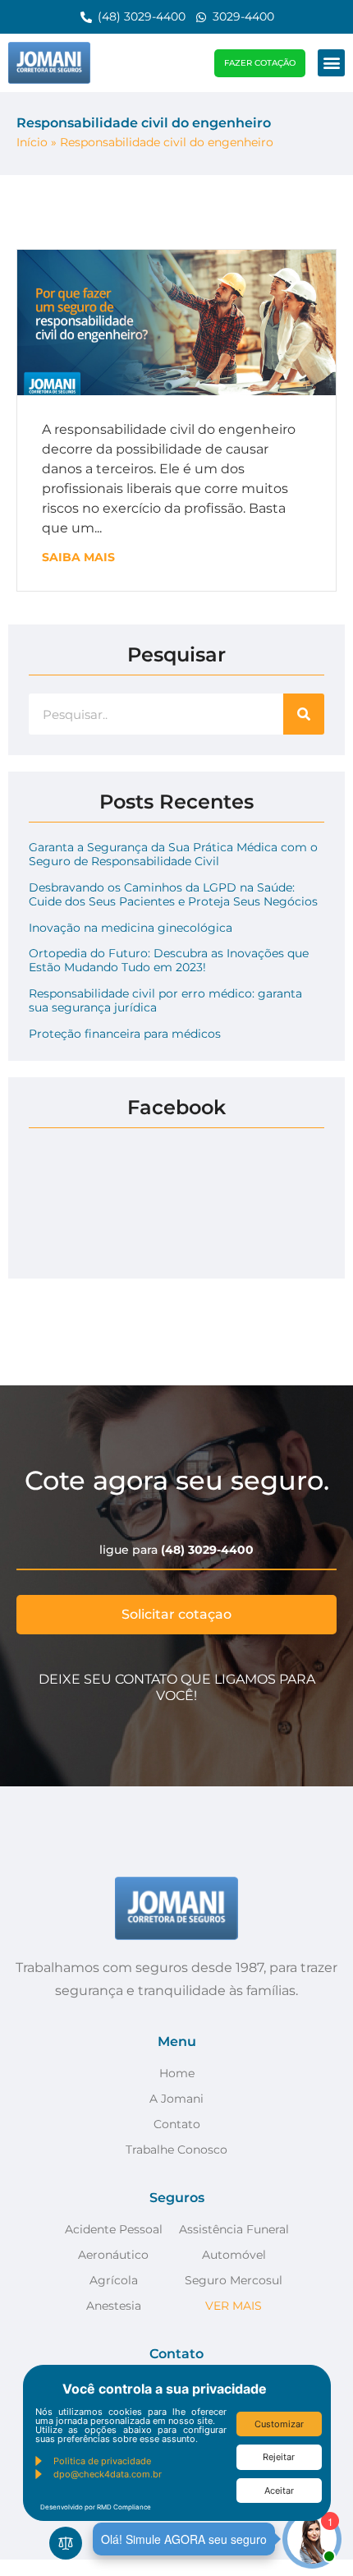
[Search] (304, 714)
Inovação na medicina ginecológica (131, 928)
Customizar (279, 2424)
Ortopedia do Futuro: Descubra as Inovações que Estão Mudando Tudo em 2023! (169, 960)
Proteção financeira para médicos (125, 1034)
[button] (331, 63)
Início (32, 142)
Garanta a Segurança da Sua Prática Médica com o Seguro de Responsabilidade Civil (173, 854)
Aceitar (279, 2491)
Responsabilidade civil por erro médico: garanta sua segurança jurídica (165, 1000)
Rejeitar (279, 2457)
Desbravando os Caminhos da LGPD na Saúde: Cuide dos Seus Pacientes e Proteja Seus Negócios (173, 894)
